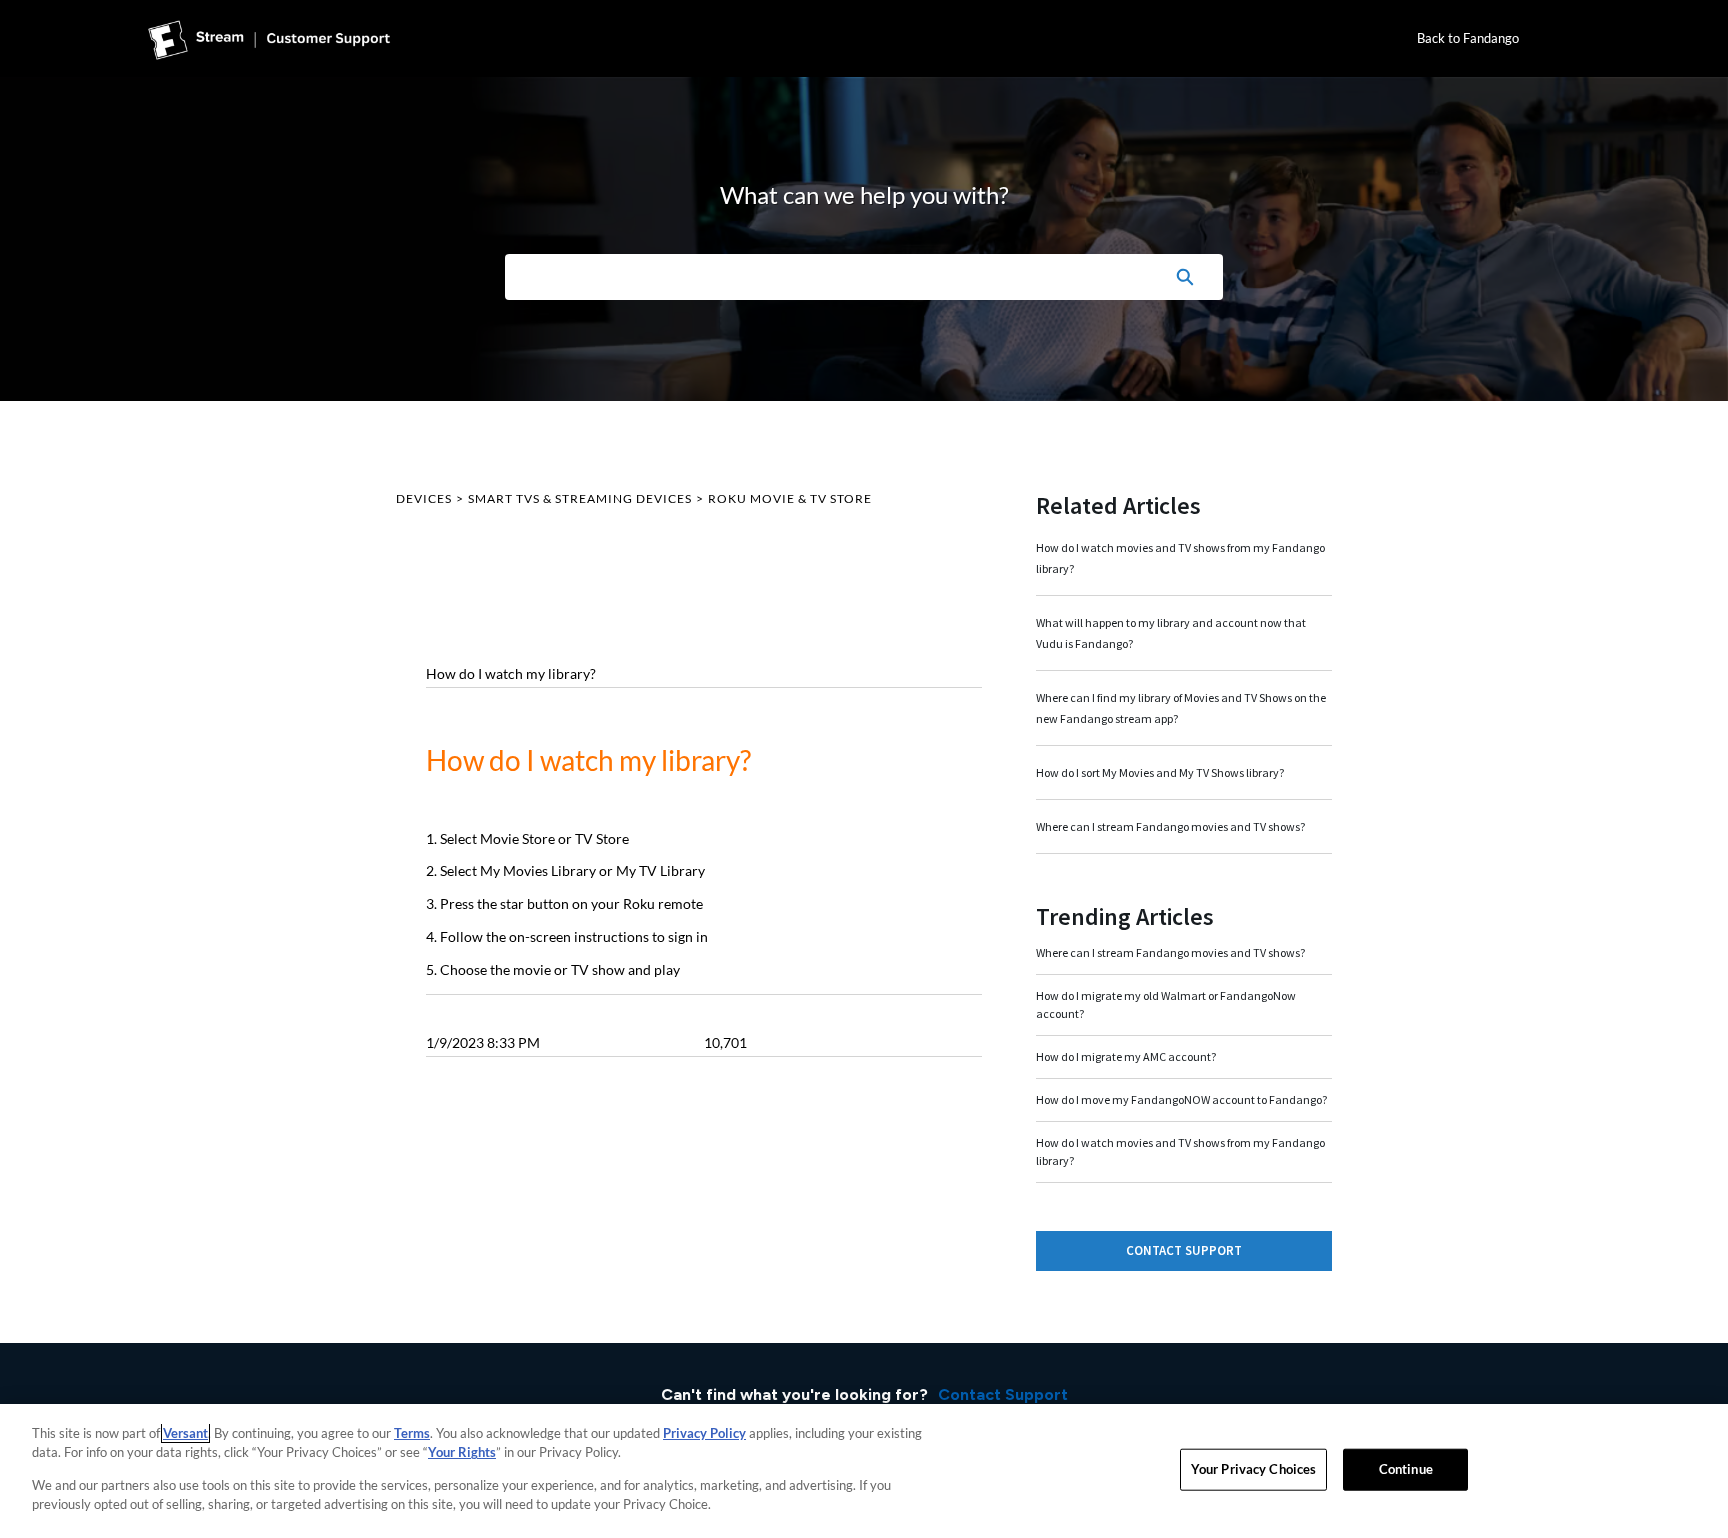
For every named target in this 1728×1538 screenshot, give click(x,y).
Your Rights (462, 1452)
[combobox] (825, 277)
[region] (864, 1471)
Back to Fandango (1468, 38)
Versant (185, 1433)
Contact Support (1184, 1250)
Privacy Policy (704, 1433)
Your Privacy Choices (1254, 1469)
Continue (1406, 1469)
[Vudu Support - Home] (269, 38)
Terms (412, 1433)
